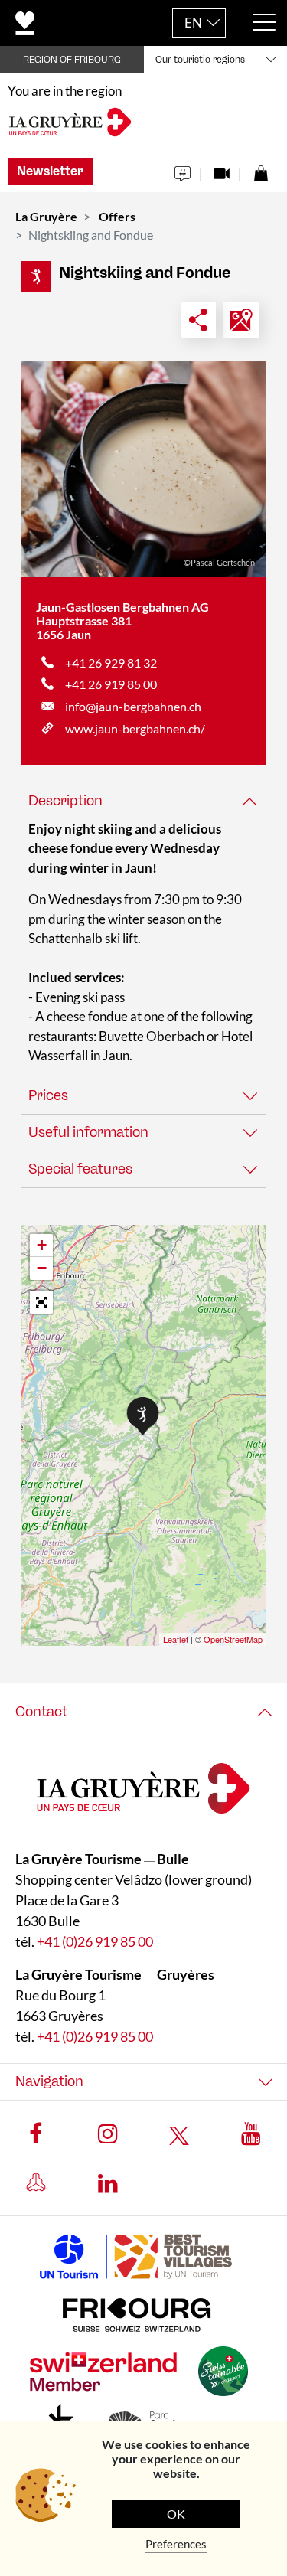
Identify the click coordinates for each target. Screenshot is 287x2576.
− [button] (42, 1268)
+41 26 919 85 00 (111, 684)
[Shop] (261, 170)
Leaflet (176, 1639)
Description (65, 801)
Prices (48, 1095)
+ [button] (42, 1245)
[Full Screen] (41, 1302)
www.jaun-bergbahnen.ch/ (135, 728)
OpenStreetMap (233, 1639)
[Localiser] (241, 320)
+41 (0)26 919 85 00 (95, 1941)
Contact (41, 1712)
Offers (117, 216)
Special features (80, 1169)
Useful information (88, 1132)
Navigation (49, 2081)
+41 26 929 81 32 (111, 663)
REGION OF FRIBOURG (72, 60)
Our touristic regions (200, 60)
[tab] (143, 801)
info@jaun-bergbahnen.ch (133, 706)
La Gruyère (46, 216)
